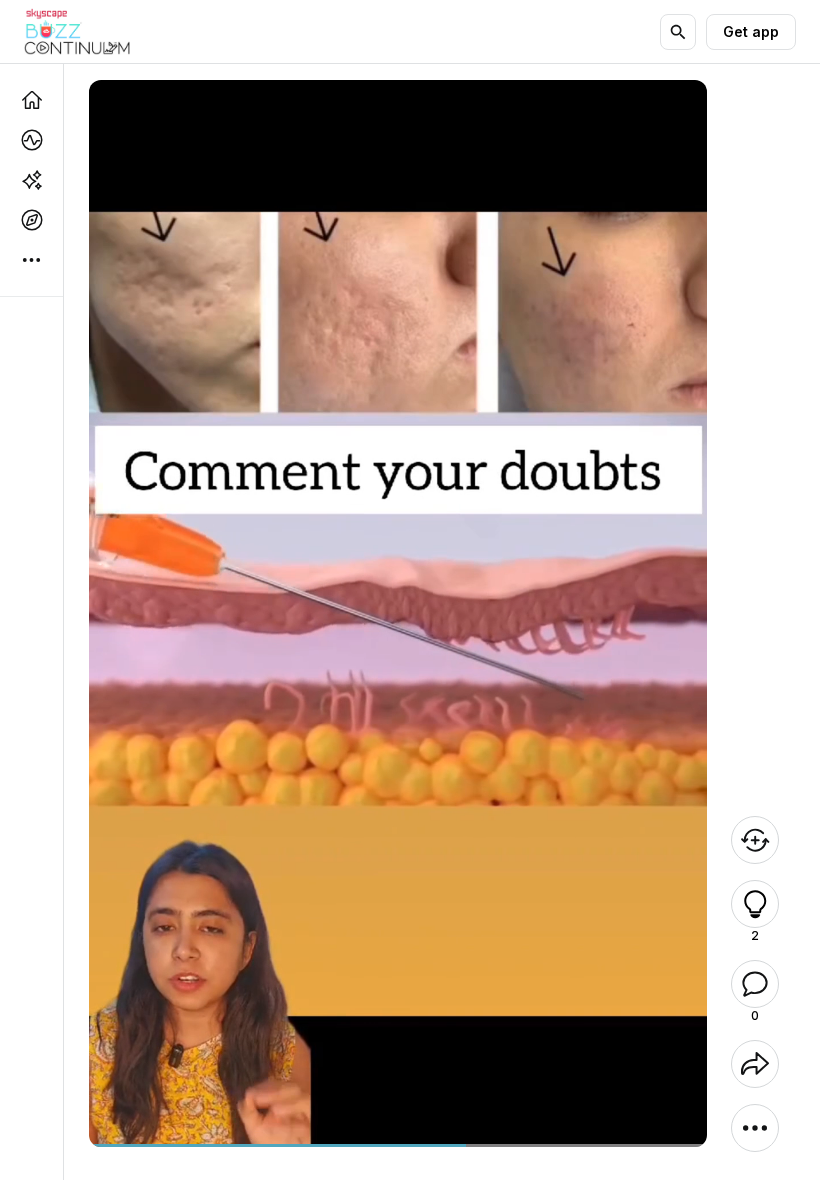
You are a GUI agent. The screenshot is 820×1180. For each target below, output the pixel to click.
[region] (398, 1145)
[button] (755, 904)
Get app (751, 31)
